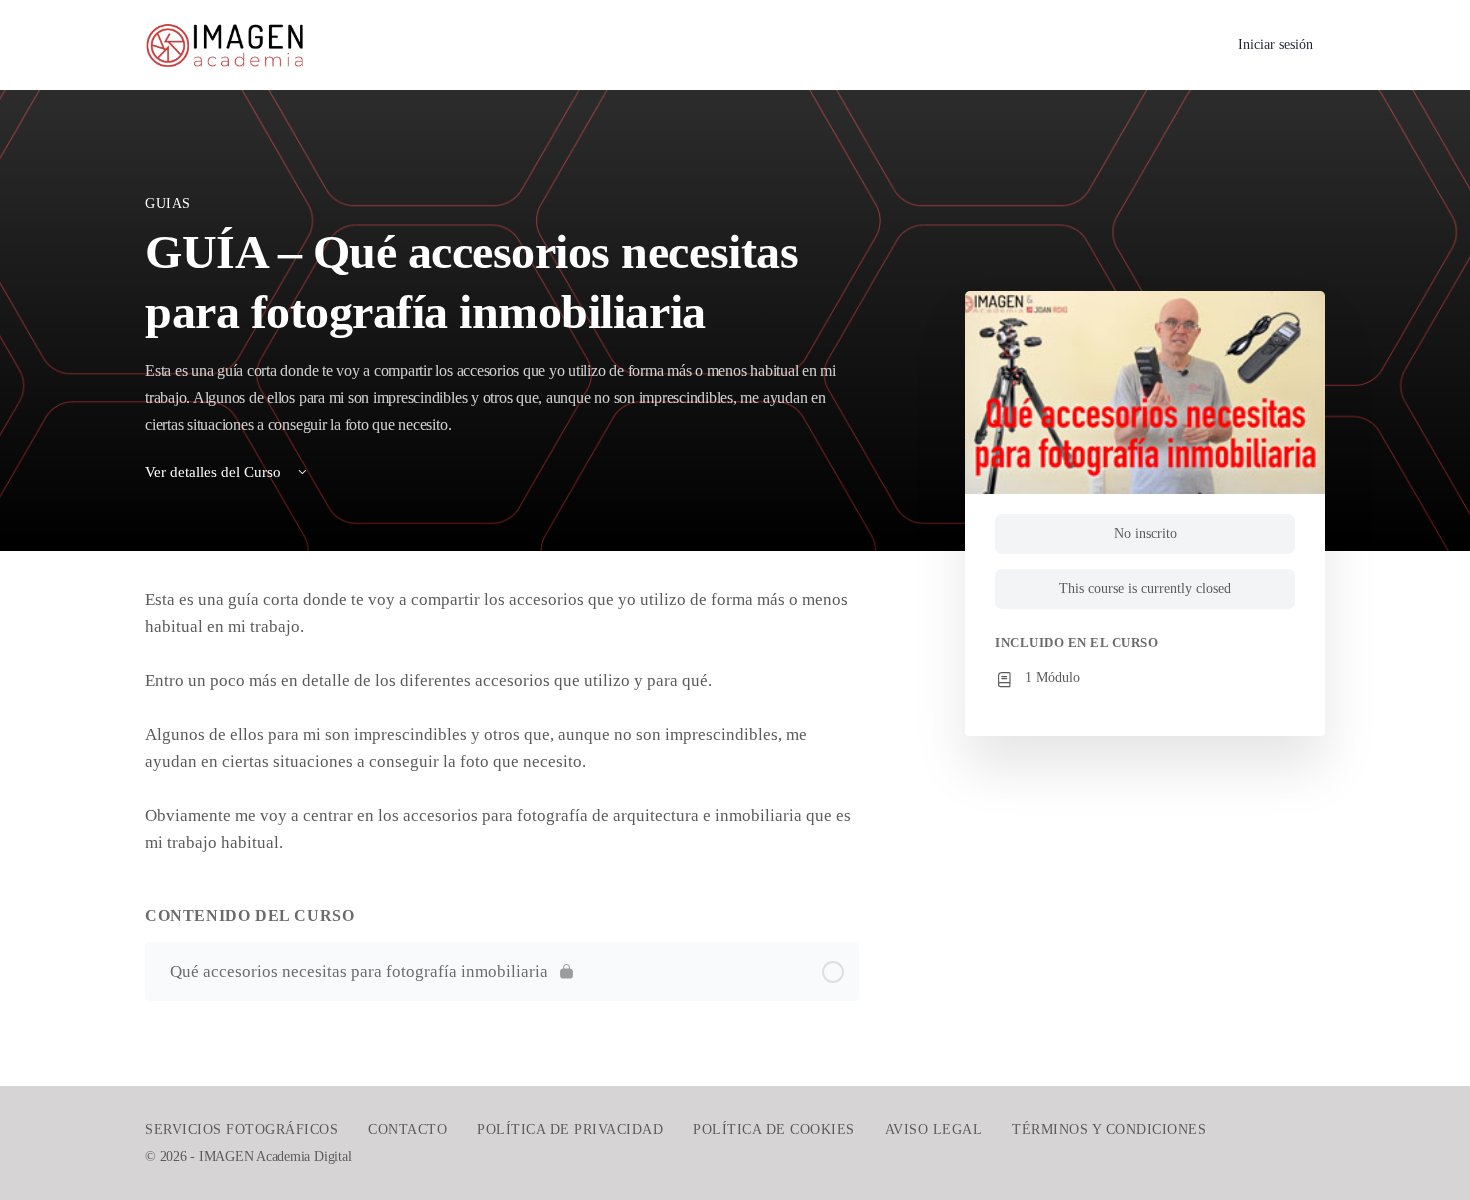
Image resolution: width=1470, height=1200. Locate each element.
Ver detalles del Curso (215, 472)
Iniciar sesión (1275, 44)
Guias (168, 203)
